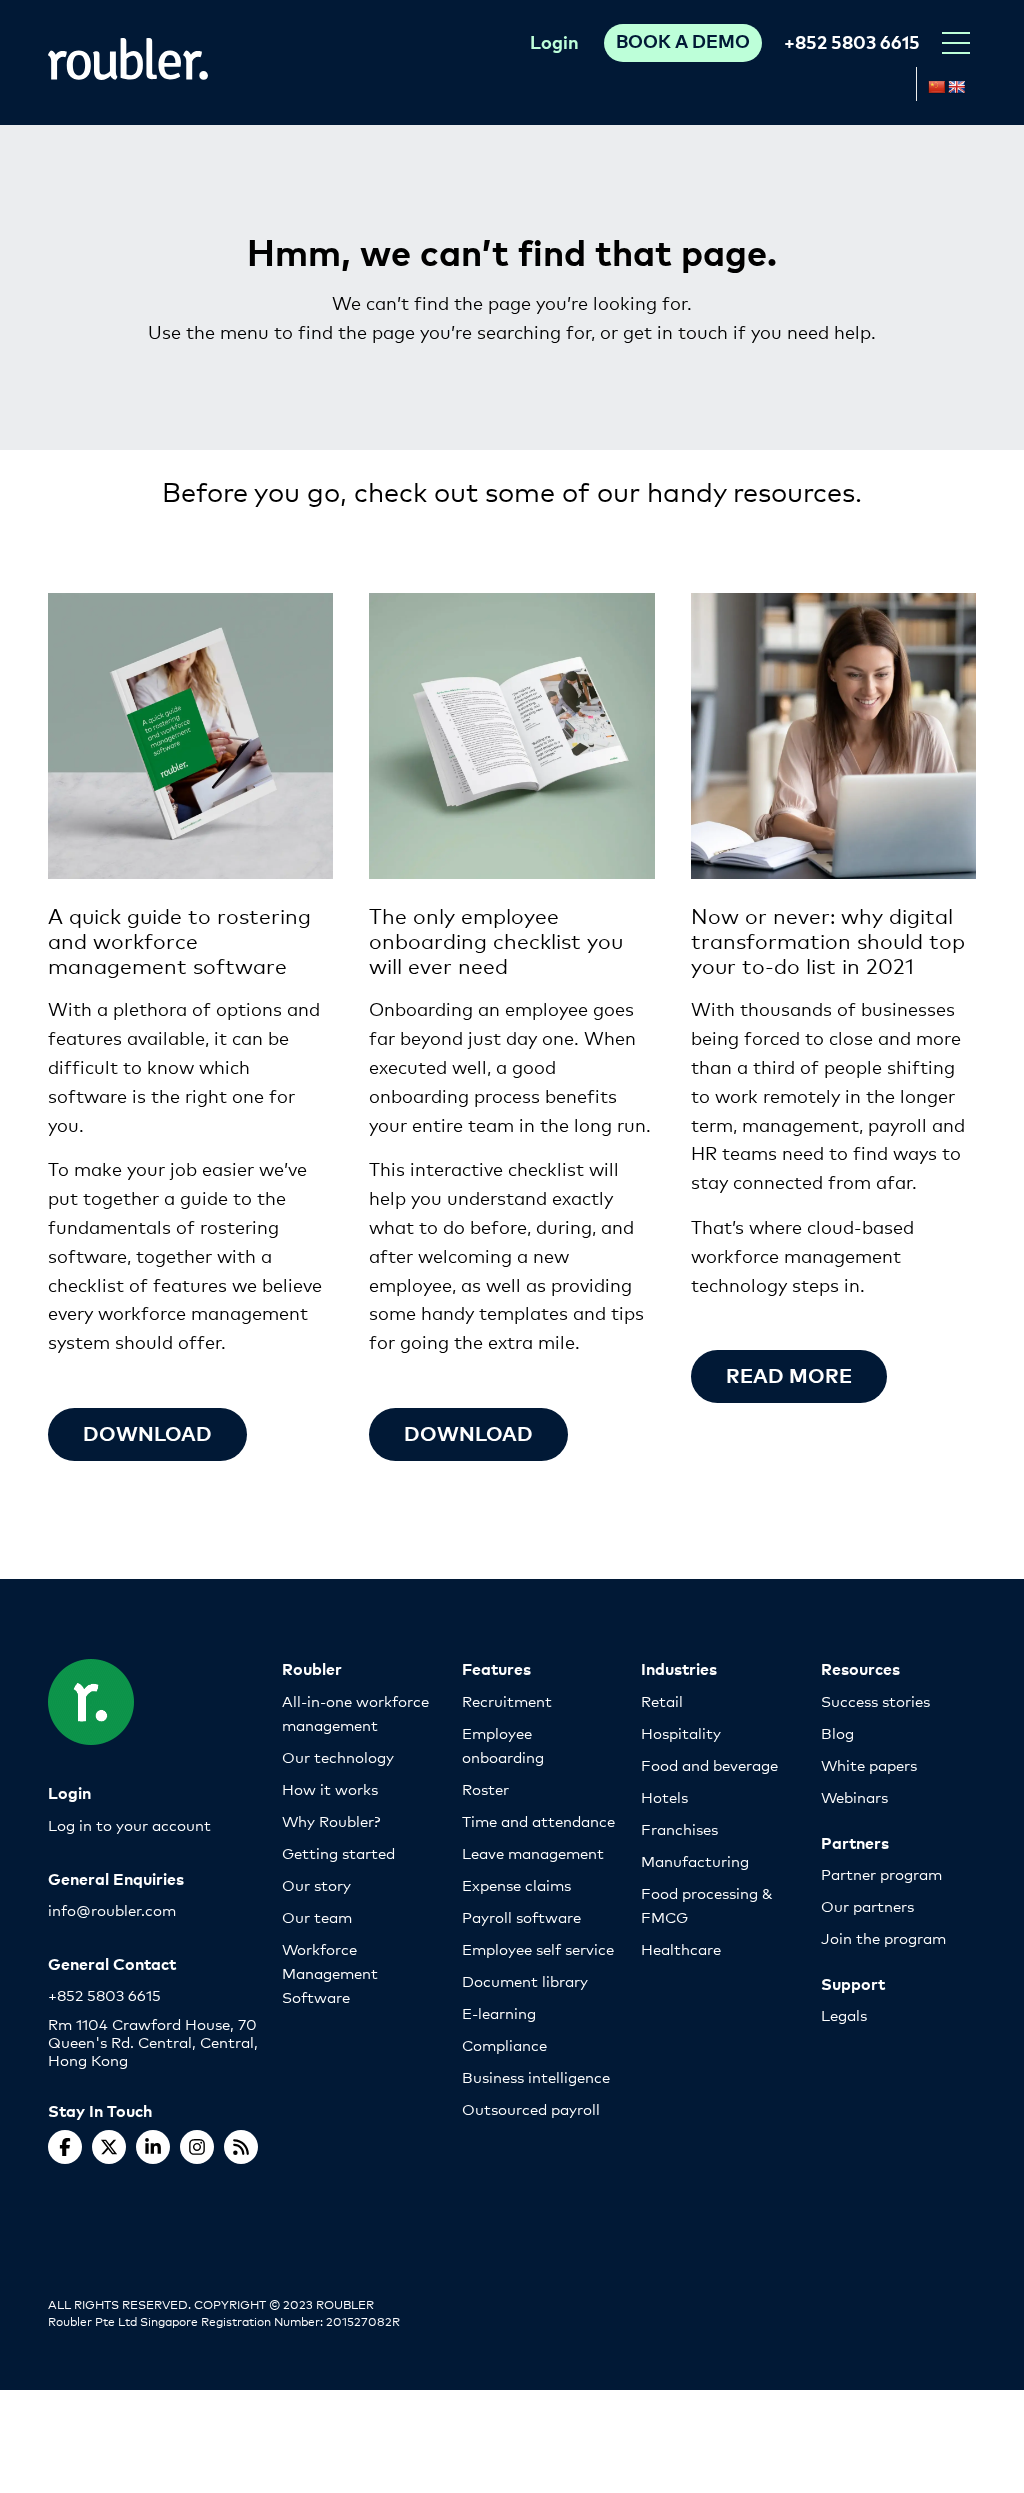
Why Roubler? (331, 1820)
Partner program (881, 1873)
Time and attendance (538, 1820)
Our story (316, 1884)
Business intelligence (536, 2076)
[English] (956, 87)
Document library (525, 1980)
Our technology (338, 1756)
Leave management (533, 1852)
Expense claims (516, 1884)
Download (147, 1432)
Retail (662, 1700)
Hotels (664, 1796)
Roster (485, 1788)
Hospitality (681, 1732)
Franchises (679, 1828)
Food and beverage (709, 1764)
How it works (330, 1788)
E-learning (499, 2012)
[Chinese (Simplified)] (936, 87)
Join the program (883, 1937)
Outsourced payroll (531, 2108)
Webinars (854, 1796)
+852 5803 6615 (852, 41)
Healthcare (681, 1948)
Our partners (867, 1905)
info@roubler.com (112, 1909)
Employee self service (538, 1948)
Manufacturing (695, 1860)
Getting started (338, 1852)
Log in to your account (129, 1824)
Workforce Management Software (330, 1972)
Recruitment (507, 1700)
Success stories (875, 1700)
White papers (869, 1764)
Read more (789, 1374)
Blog (837, 1732)
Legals (844, 2014)
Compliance (504, 2044)
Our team (317, 1916)
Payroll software (521, 1916)
